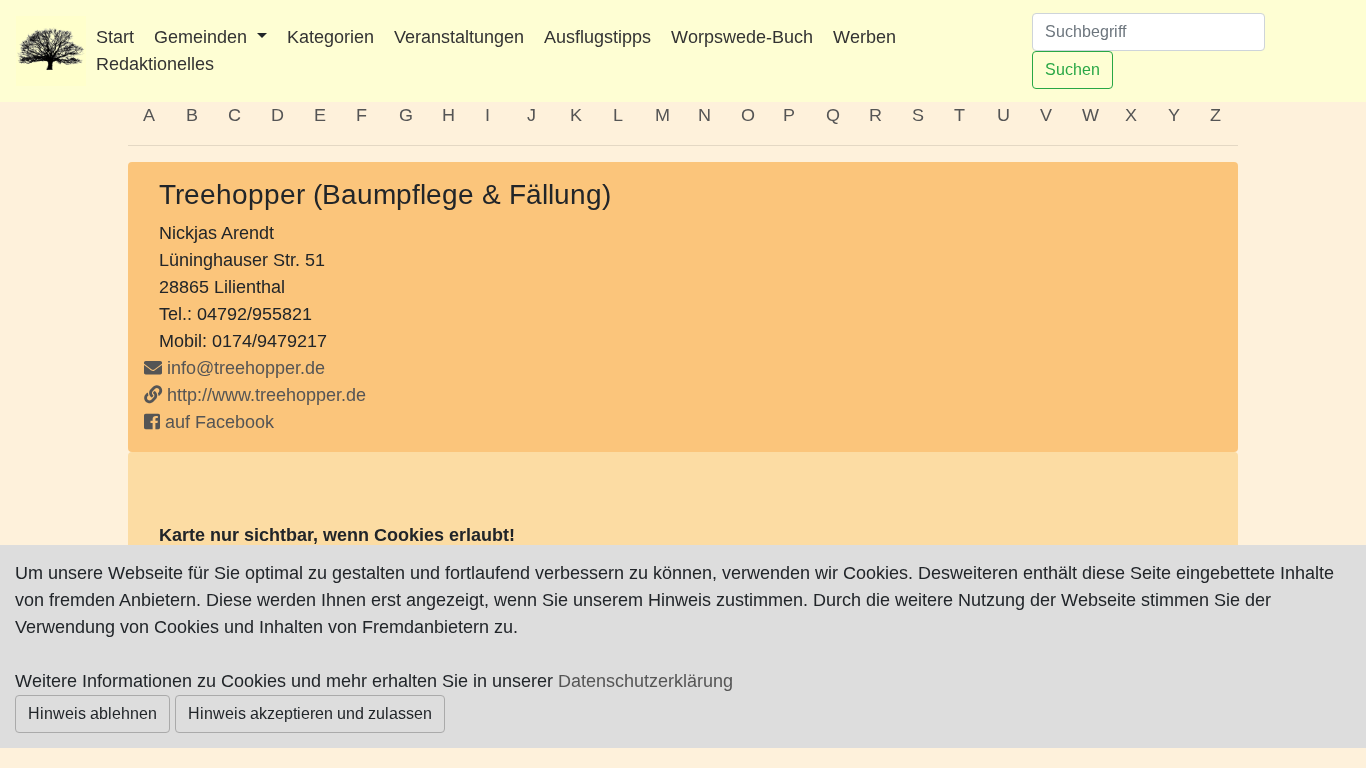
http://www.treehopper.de (264, 395)
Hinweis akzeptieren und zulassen (310, 713)
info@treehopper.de (246, 368)
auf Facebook (217, 422)
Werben (864, 37)
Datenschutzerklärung (645, 681)
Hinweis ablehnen (92, 713)
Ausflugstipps (597, 37)
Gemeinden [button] (203, 37)
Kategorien (330, 37)
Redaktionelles (155, 64)
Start (115, 37)
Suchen (1072, 69)
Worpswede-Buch (742, 37)
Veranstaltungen (459, 37)
